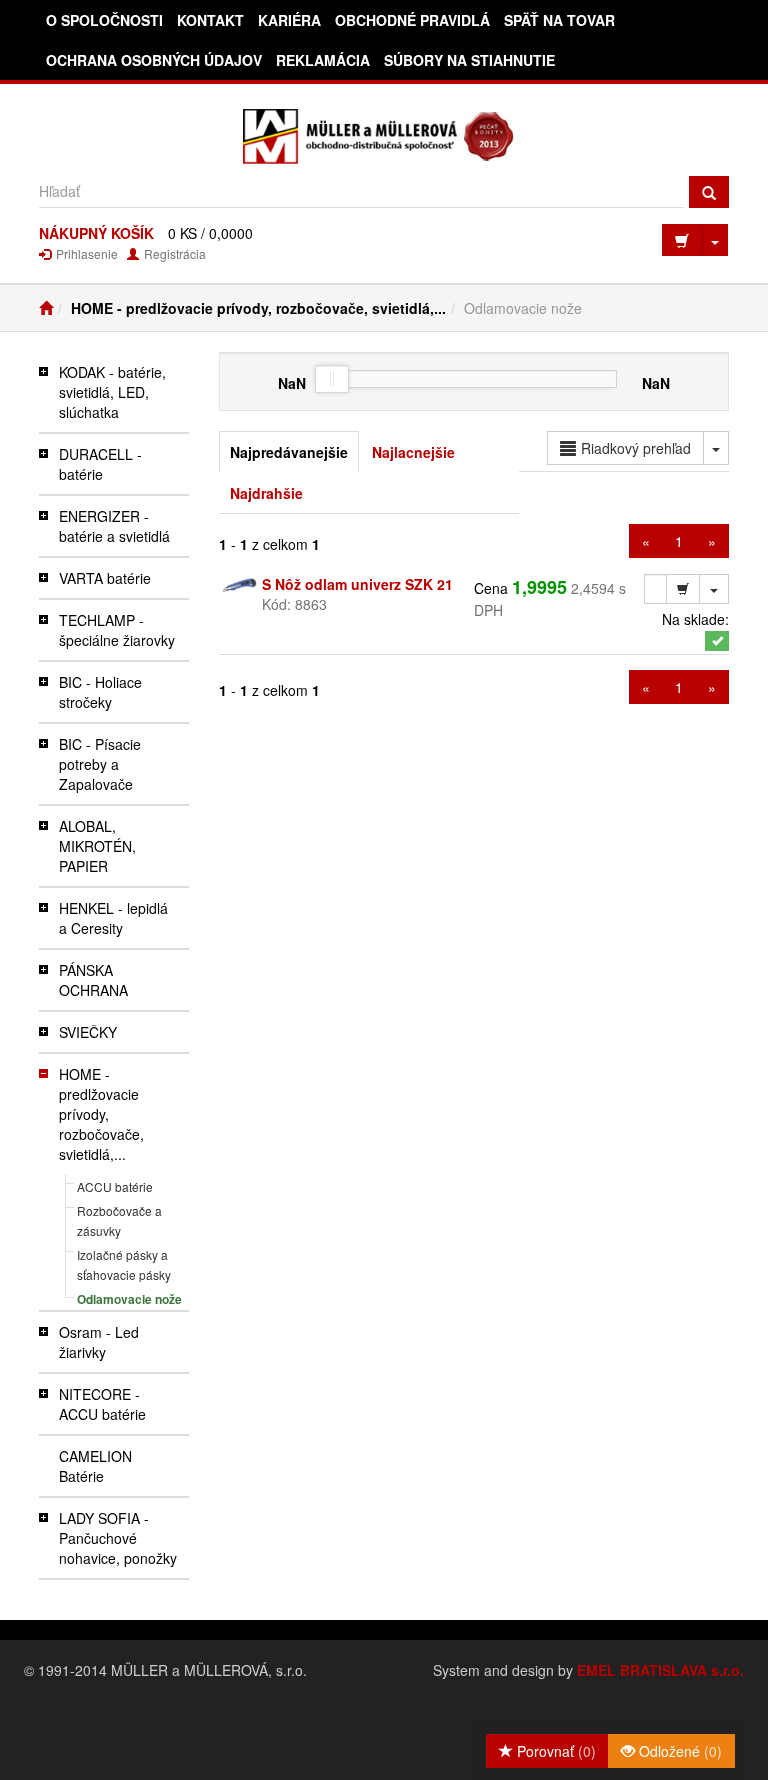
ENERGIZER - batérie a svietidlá (114, 526)
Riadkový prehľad (636, 448)
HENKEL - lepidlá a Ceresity (113, 918)
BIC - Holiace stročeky (100, 692)
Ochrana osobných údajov (154, 60)
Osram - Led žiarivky (99, 1342)
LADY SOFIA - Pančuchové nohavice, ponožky (118, 1538)
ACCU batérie (115, 1186)
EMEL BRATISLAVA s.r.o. (660, 1670)
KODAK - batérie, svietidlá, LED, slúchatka (112, 392)
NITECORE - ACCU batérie (102, 1404)
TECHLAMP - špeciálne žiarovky (117, 630)
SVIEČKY (88, 1032)
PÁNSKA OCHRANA (93, 980)
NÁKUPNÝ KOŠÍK (96, 233)
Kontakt (210, 20)
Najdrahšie (266, 493)
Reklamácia (323, 60)
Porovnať (554, 1751)
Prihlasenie (85, 253)
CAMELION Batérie (95, 1466)
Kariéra (289, 20)
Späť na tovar (559, 20)
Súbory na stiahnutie (469, 60)
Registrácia (173, 253)
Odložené (678, 1751)
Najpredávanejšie (289, 452)
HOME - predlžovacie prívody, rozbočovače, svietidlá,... (258, 308)
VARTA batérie (105, 578)
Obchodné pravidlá (412, 20)
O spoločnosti (104, 20)
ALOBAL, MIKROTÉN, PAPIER (97, 846)
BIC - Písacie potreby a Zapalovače (100, 764)
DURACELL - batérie (100, 464)
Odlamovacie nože (129, 1299)
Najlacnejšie (413, 452)
